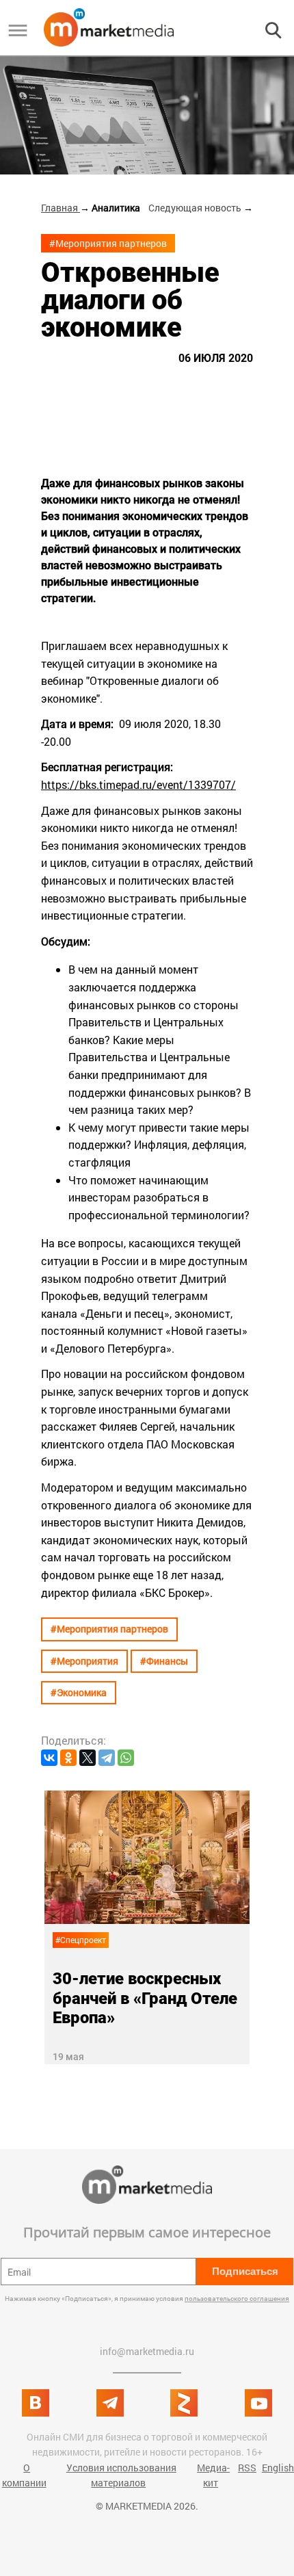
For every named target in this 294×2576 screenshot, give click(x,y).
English (278, 2468)
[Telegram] (107, 1758)
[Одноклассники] (68, 1758)
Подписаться (245, 2271)
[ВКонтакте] (49, 1758)
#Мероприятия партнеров (108, 243)
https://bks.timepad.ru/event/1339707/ (138, 784)
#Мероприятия (84, 1661)
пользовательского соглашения (237, 2299)
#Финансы (164, 1661)
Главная (61, 208)
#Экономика (79, 1692)
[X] (88, 1758)
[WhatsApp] (126, 1758)
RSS (247, 2468)
